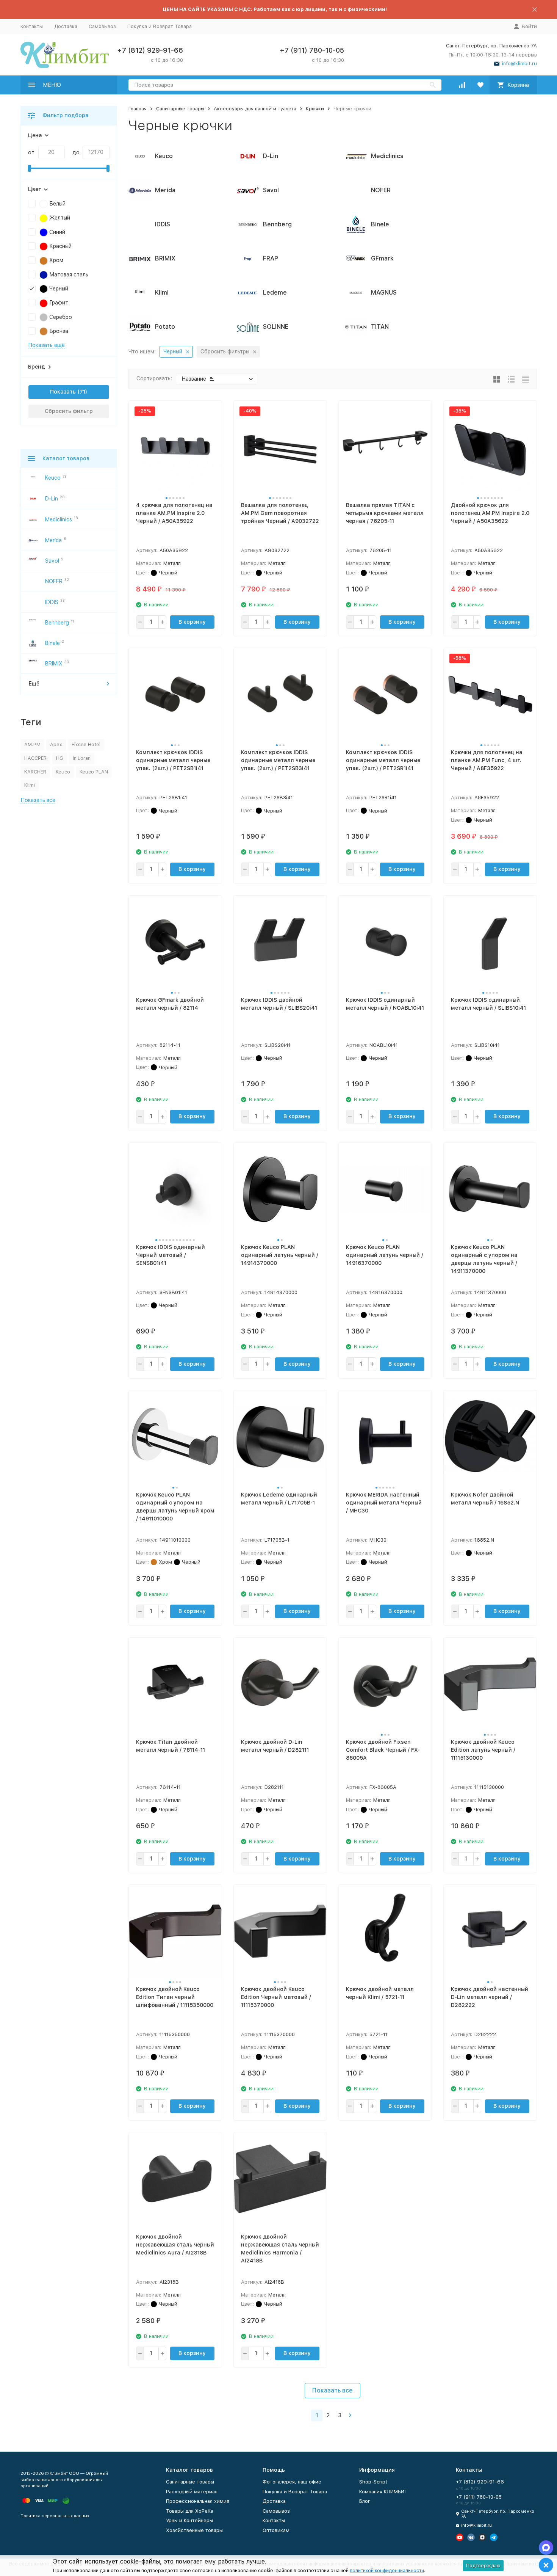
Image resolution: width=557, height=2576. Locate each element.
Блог (365, 2501)
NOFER (54, 581)
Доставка (66, 26)
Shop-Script (373, 2482)
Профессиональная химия (198, 2501)
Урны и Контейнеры (189, 2520)
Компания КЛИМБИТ (383, 2492)
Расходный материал (192, 2492)
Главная (138, 109)
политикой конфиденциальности (387, 2571)
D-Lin (52, 499)
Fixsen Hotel (86, 744)
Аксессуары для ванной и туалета (255, 109)
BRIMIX (54, 664)
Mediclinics (59, 519)
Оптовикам (276, 2530)
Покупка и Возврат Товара (160, 26)
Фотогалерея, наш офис (292, 2482)
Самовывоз (102, 26)
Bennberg (57, 623)
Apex (56, 744)
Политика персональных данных (55, 2516)
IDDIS (52, 602)
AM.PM (32, 744)
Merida (53, 540)
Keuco (53, 478)
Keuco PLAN (94, 772)
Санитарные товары (180, 109)
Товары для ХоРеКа (190, 2511)
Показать (63, 392)
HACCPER (35, 758)
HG (60, 758)
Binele (52, 643)
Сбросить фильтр (69, 411)
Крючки (315, 109)
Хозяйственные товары (194, 2530)
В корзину (192, 622)
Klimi (30, 785)
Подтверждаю (483, 2566)
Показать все (332, 2390)
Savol (52, 561)
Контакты (32, 26)
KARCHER (35, 772)
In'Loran (82, 758)
